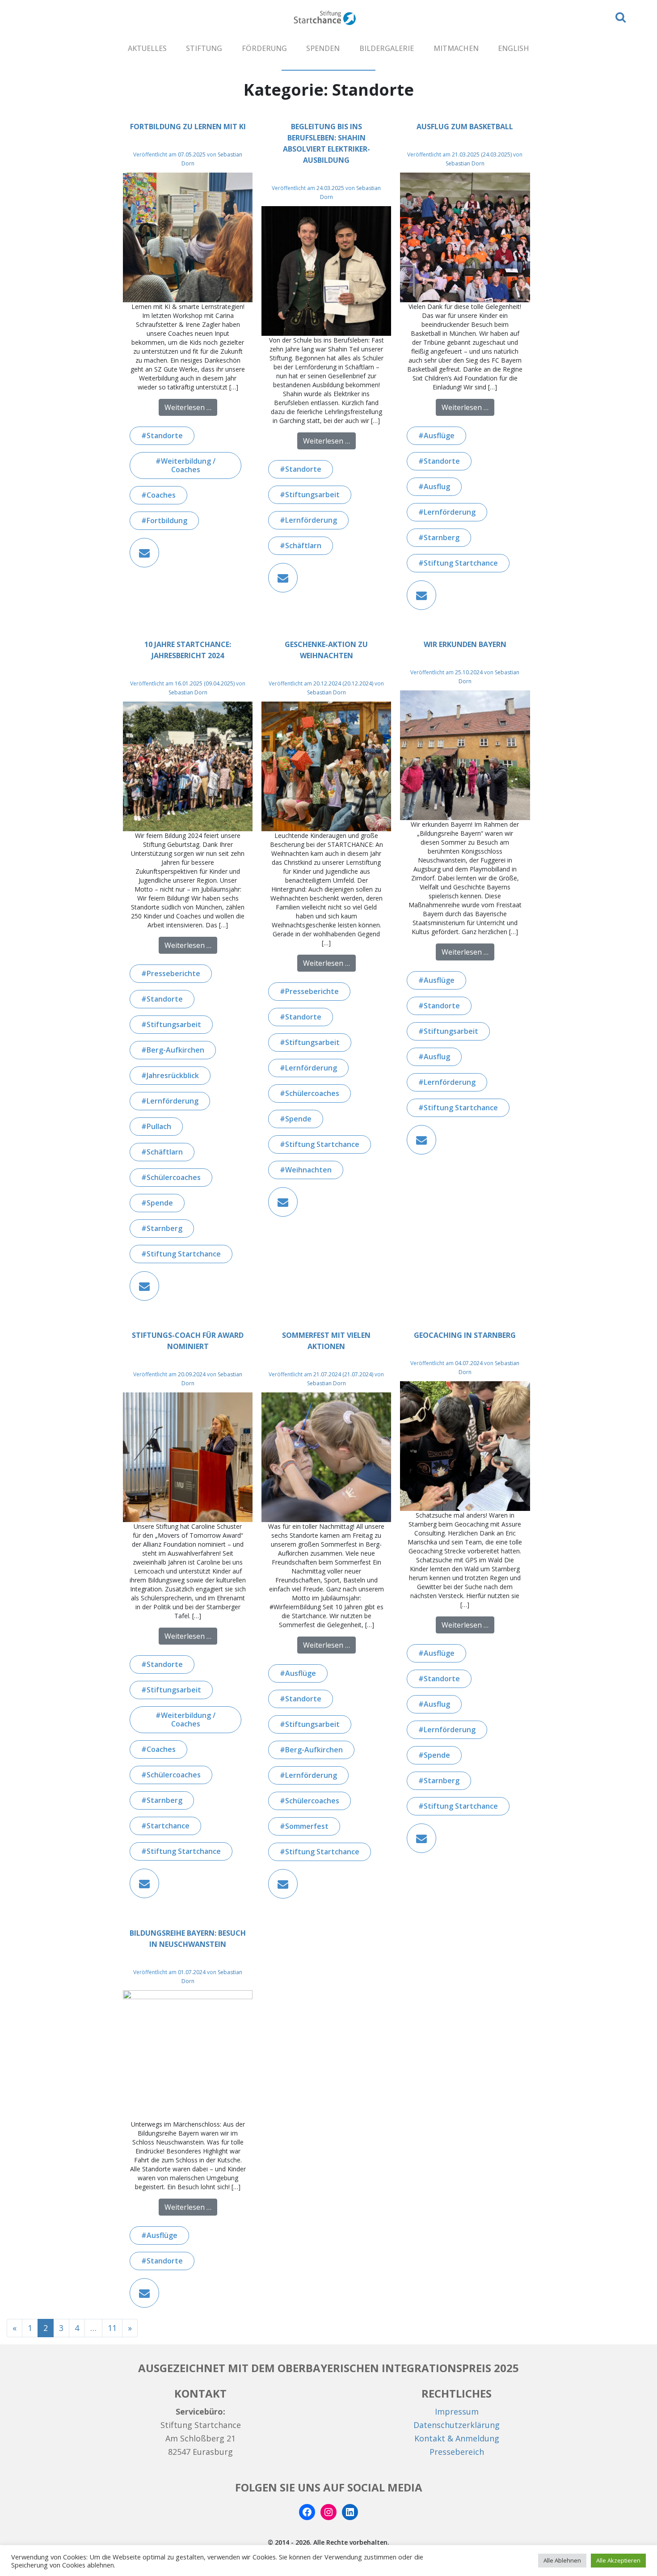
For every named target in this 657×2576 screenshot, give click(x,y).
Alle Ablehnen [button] (562, 2560)
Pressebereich (457, 2452)
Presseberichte (173, 973)
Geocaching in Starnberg (465, 1335)
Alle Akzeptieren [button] (618, 2560)
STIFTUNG (204, 48)
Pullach (159, 1126)
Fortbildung (167, 520)
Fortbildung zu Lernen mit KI (188, 127)
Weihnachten (308, 1170)
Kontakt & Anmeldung (457, 2438)
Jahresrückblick (173, 1075)
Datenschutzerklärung (457, 2425)
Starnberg (442, 537)
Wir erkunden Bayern (465, 644)
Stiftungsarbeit (312, 495)
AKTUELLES (147, 48)
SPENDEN (323, 48)
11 (112, 2328)
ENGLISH (514, 48)
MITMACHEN (456, 48)
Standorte (165, 436)
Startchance (168, 1826)
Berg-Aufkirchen (175, 1050)
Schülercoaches (174, 1177)
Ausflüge (439, 436)
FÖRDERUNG (264, 48)
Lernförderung (311, 520)
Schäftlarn (303, 546)
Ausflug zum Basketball (465, 127)
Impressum (457, 2411)
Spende (160, 1203)
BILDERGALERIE (387, 48)
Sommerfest (307, 1826)
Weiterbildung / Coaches (188, 465)
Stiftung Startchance (461, 563)
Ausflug (437, 486)
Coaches (161, 495)
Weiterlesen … (191, 407)
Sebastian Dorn (465, 163)
